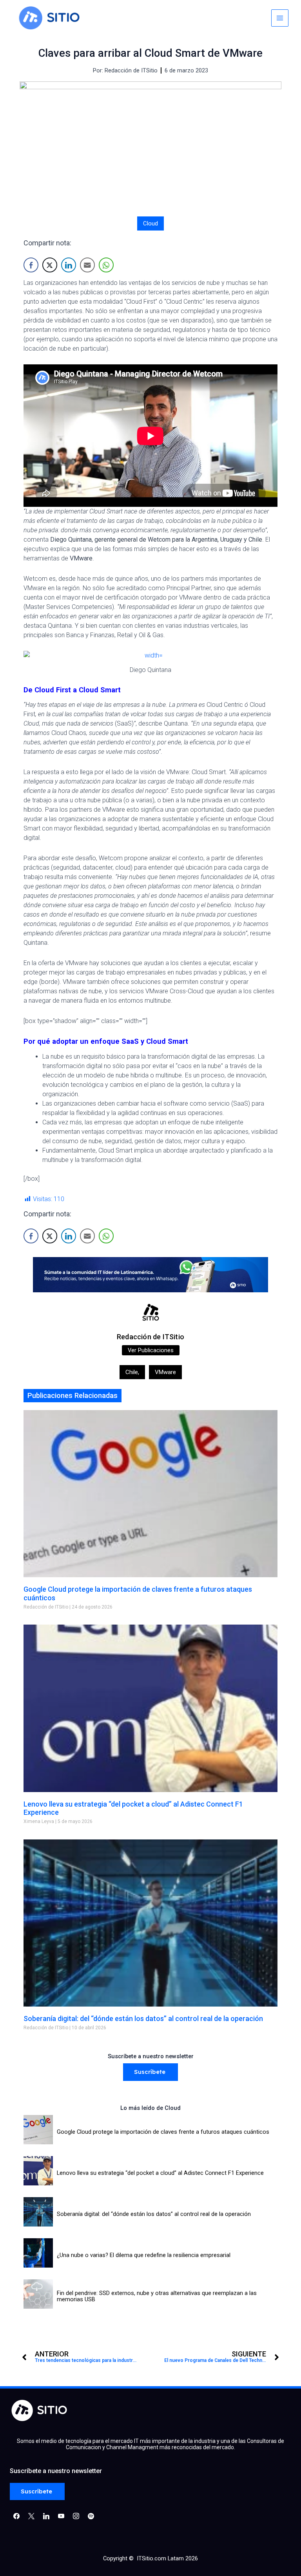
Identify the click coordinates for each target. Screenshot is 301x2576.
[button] (150, 2072)
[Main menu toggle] (280, 18)
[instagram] (76, 2516)
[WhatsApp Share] (106, 265)
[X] (31, 2516)
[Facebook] (16, 2516)
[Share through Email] (87, 265)
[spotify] (91, 2516)
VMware (165, 1372)
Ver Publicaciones (151, 1350)
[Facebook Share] (31, 265)
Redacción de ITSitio (150, 1337)
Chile (132, 1372)
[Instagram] (46, 2516)
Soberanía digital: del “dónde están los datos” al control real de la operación (143, 2018)
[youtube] (61, 2516)
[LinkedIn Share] (69, 265)
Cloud (150, 223)
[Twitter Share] (50, 265)
